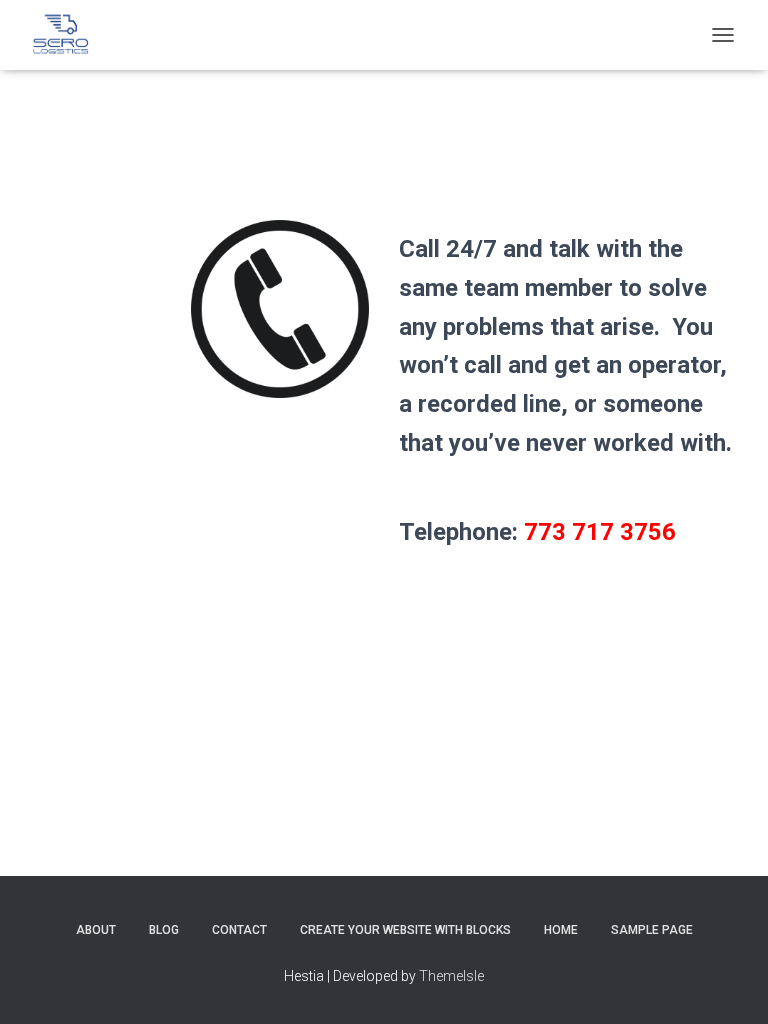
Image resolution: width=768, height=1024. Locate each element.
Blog (164, 930)
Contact (239, 930)
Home (561, 930)
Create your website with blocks (405, 930)
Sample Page (652, 930)
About (96, 930)
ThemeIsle (451, 976)
